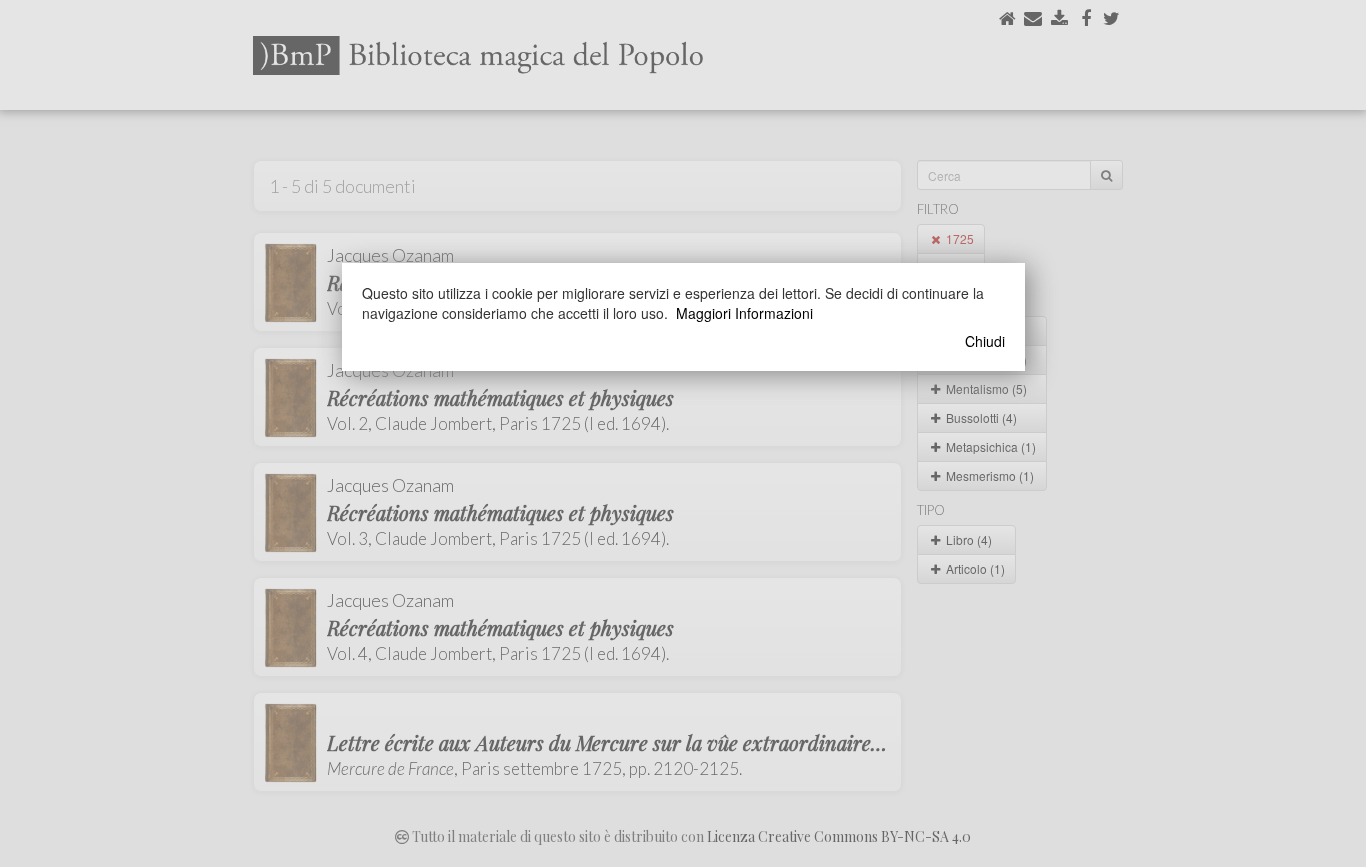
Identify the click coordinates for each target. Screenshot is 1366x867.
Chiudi (985, 341)
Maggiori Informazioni (744, 313)
